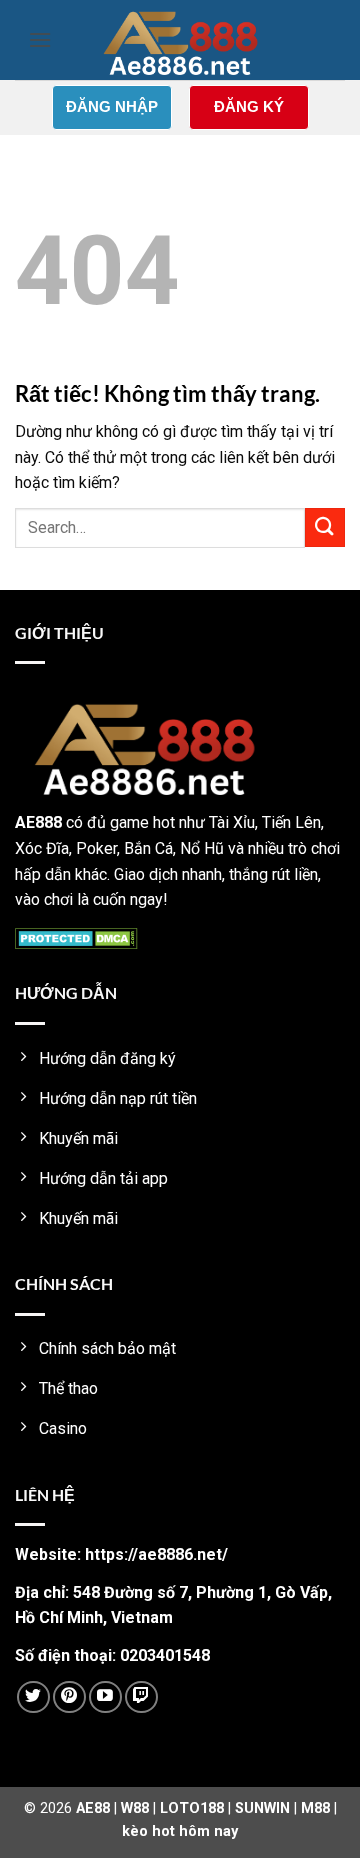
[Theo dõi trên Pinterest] (69, 1697)
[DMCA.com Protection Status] (76, 937)
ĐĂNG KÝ (249, 106)
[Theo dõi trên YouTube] (105, 1697)
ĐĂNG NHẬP (112, 106)
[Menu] (40, 39)
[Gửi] (325, 527)
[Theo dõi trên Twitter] (33, 1697)
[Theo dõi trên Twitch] (141, 1697)
